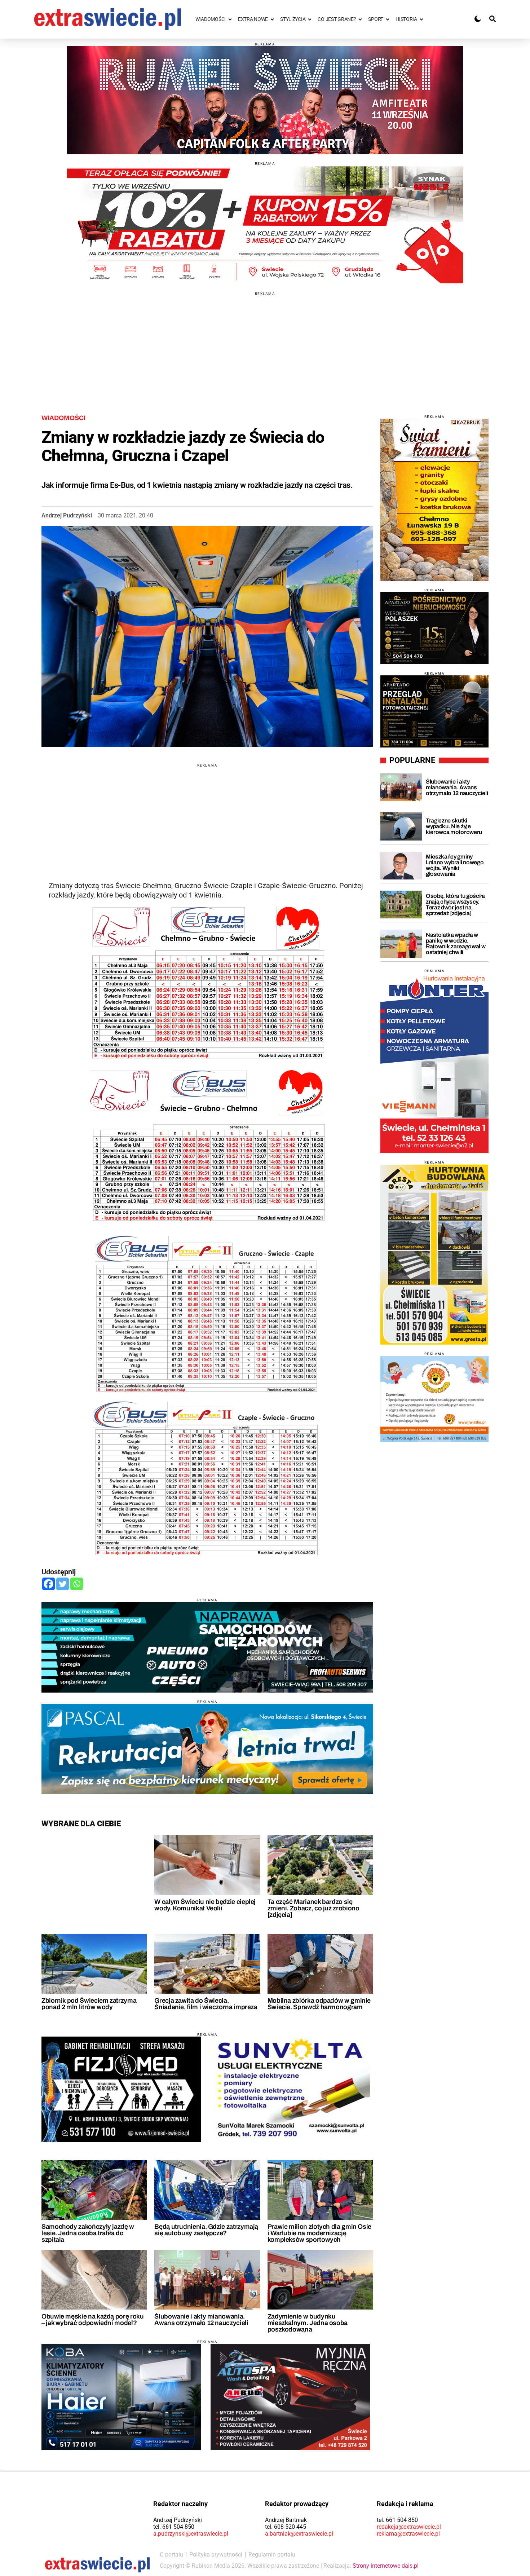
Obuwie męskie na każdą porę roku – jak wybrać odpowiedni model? (92, 2320)
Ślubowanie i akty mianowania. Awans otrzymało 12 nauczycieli (201, 2320)
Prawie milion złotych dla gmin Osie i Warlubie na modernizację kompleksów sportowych (319, 2233)
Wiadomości (63, 418)
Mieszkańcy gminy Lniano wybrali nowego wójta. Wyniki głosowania (455, 865)
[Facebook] (48, 1584)
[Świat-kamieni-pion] (434, 500)
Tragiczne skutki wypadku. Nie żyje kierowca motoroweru (454, 826)
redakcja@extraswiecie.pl (409, 2527)
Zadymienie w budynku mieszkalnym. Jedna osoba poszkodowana (308, 2323)
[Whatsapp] (77, 1584)
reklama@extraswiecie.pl (408, 2534)
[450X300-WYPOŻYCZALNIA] (290, 2397)
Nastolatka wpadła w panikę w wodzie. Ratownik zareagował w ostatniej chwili (456, 943)
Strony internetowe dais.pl (386, 2566)
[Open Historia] (421, 19)
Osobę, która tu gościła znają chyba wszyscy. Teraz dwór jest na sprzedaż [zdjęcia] (455, 905)
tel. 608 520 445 (286, 2527)
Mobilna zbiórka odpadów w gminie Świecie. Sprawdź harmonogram (319, 2004)
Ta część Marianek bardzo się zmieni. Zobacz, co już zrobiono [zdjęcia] (313, 1908)
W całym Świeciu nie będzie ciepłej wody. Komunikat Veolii (205, 1905)
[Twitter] (63, 1584)
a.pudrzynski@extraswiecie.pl (191, 2534)
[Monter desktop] (434, 1063)
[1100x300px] (207, 1749)
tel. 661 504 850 (174, 2527)
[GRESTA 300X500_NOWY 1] (434, 1254)
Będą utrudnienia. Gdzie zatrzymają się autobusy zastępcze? (206, 2230)
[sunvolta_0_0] (290, 2090)
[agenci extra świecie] (434, 628)
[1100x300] (207, 1647)
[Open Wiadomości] (230, 19)
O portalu (171, 2555)
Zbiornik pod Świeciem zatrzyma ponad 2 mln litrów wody (89, 2004)
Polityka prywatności (216, 2555)
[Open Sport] (388, 19)
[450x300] (121, 2397)
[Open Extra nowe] (272, 19)
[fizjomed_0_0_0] (121, 2089)
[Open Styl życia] (310, 19)
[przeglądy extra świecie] (434, 711)
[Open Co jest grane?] (360, 19)
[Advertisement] (265, 346)
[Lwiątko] (434, 1399)
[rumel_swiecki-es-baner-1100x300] (265, 100)
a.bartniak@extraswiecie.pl (299, 2534)
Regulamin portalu (272, 2555)
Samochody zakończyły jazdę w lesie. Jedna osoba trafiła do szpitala (88, 2233)
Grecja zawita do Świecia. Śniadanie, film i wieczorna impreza (206, 2004)
